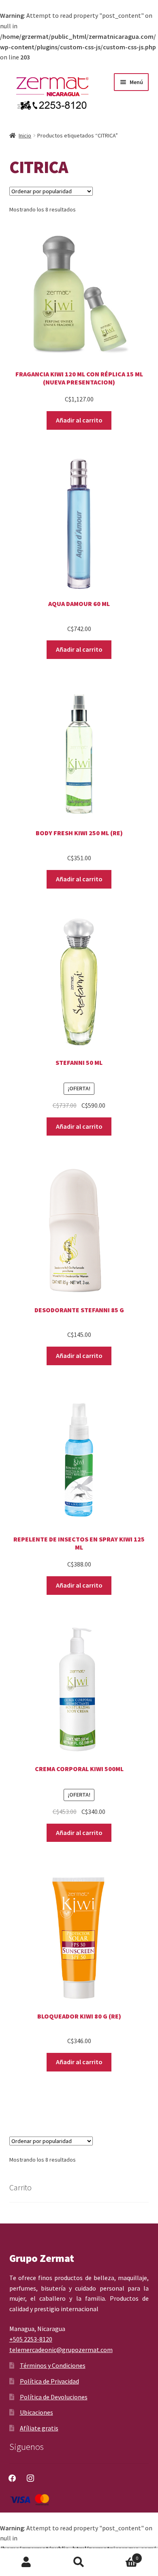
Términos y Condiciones (53, 2365)
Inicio (25, 135)
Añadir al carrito (79, 420)
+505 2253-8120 (31, 2339)
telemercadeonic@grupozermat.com (61, 2350)
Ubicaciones (36, 2412)
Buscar (79, 2562)
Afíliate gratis (39, 2428)
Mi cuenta (26, 2562)
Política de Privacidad (49, 2381)
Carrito (122, 2555)
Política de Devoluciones (54, 2397)
